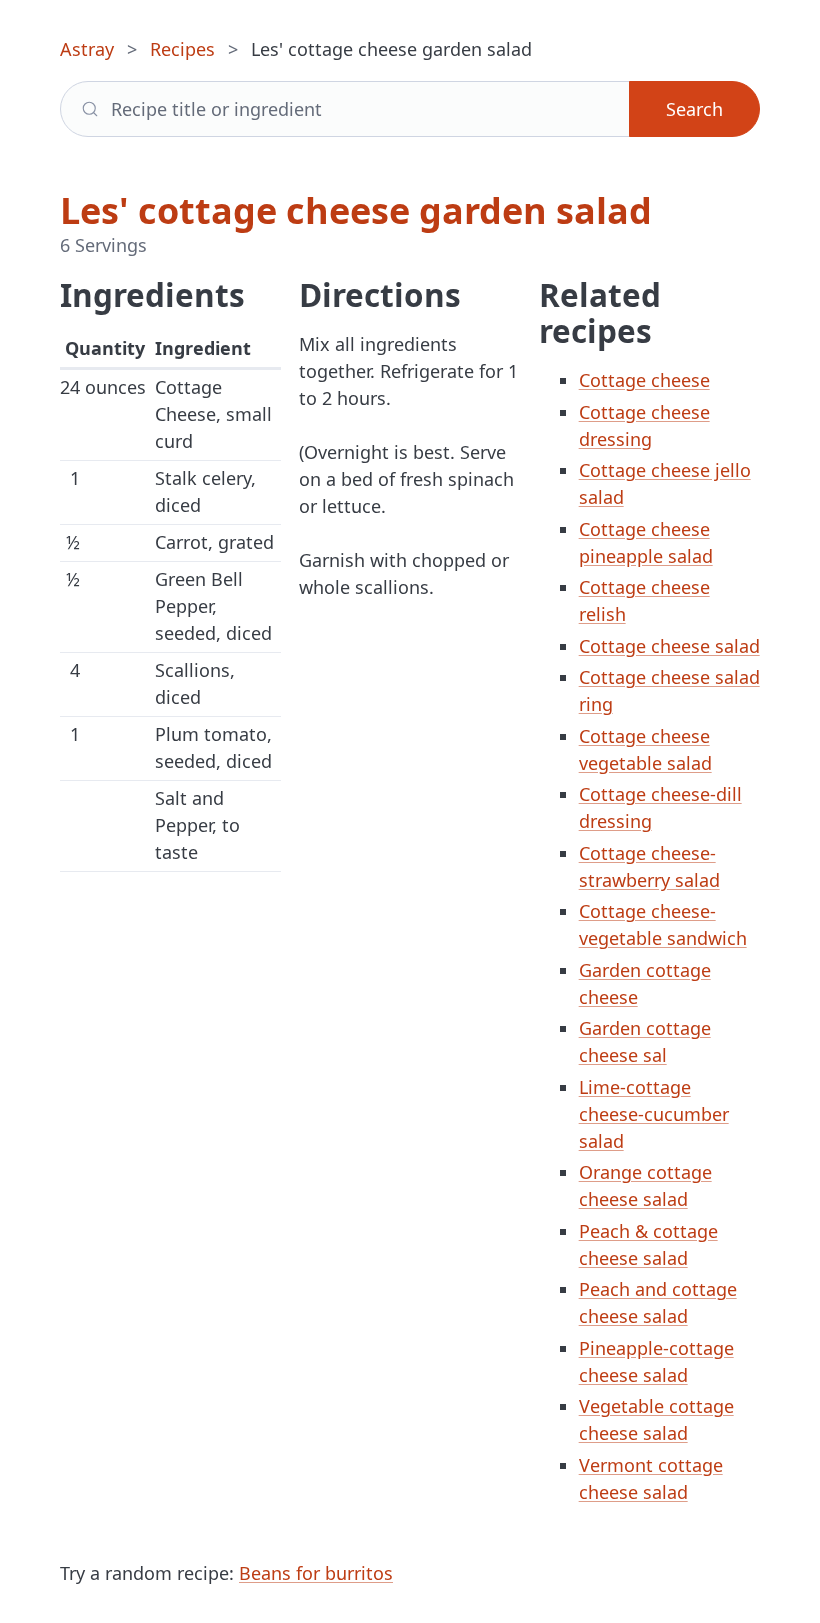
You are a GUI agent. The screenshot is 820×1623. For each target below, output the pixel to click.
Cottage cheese (644, 380)
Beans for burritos (316, 1573)
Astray (87, 49)
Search (694, 109)
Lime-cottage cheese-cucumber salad (654, 1114)
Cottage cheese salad (669, 646)
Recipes (182, 49)
